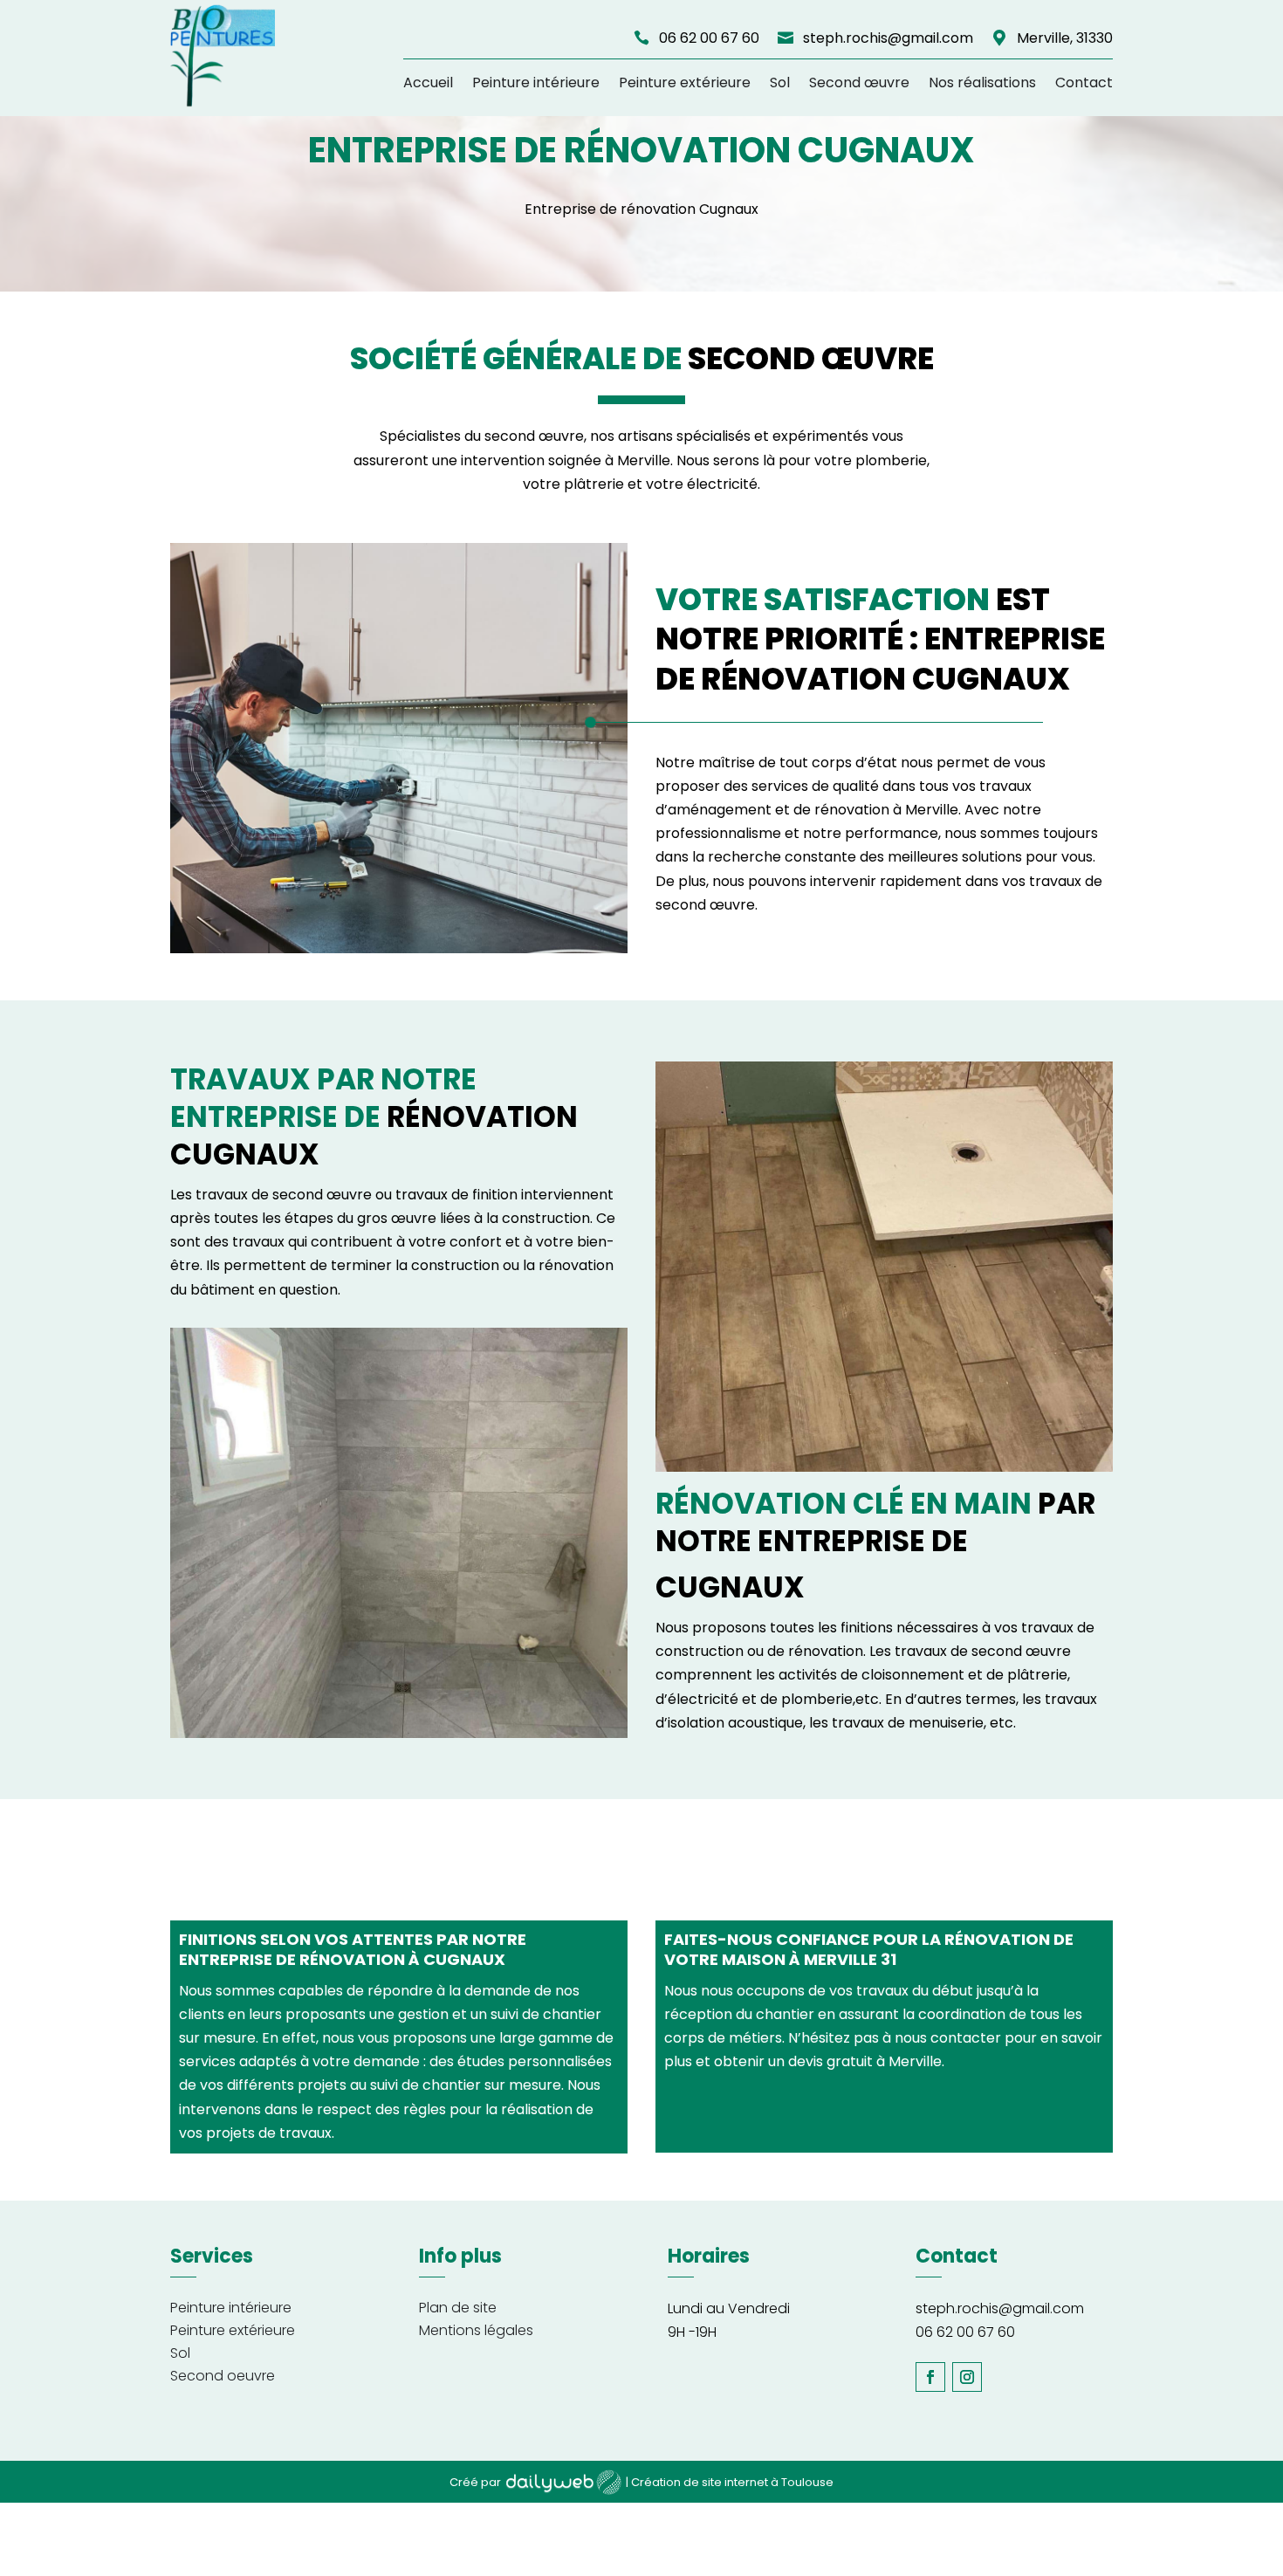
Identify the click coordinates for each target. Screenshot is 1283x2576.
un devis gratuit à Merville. (856, 2061)
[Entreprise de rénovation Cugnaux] (884, 1467)
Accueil (428, 82)
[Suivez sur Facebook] (930, 2377)
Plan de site (458, 2308)
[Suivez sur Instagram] (967, 2377)
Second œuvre (859, 82)
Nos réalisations (982, 82)
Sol (780, 82)
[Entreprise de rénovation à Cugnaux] (399, 948)
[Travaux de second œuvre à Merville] (399, 1733)
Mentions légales (476, 2330)
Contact (1084, 82)
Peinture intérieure (536, 82)
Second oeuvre (223, 2376)
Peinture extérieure (685, 82)
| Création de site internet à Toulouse (730, 2482)
